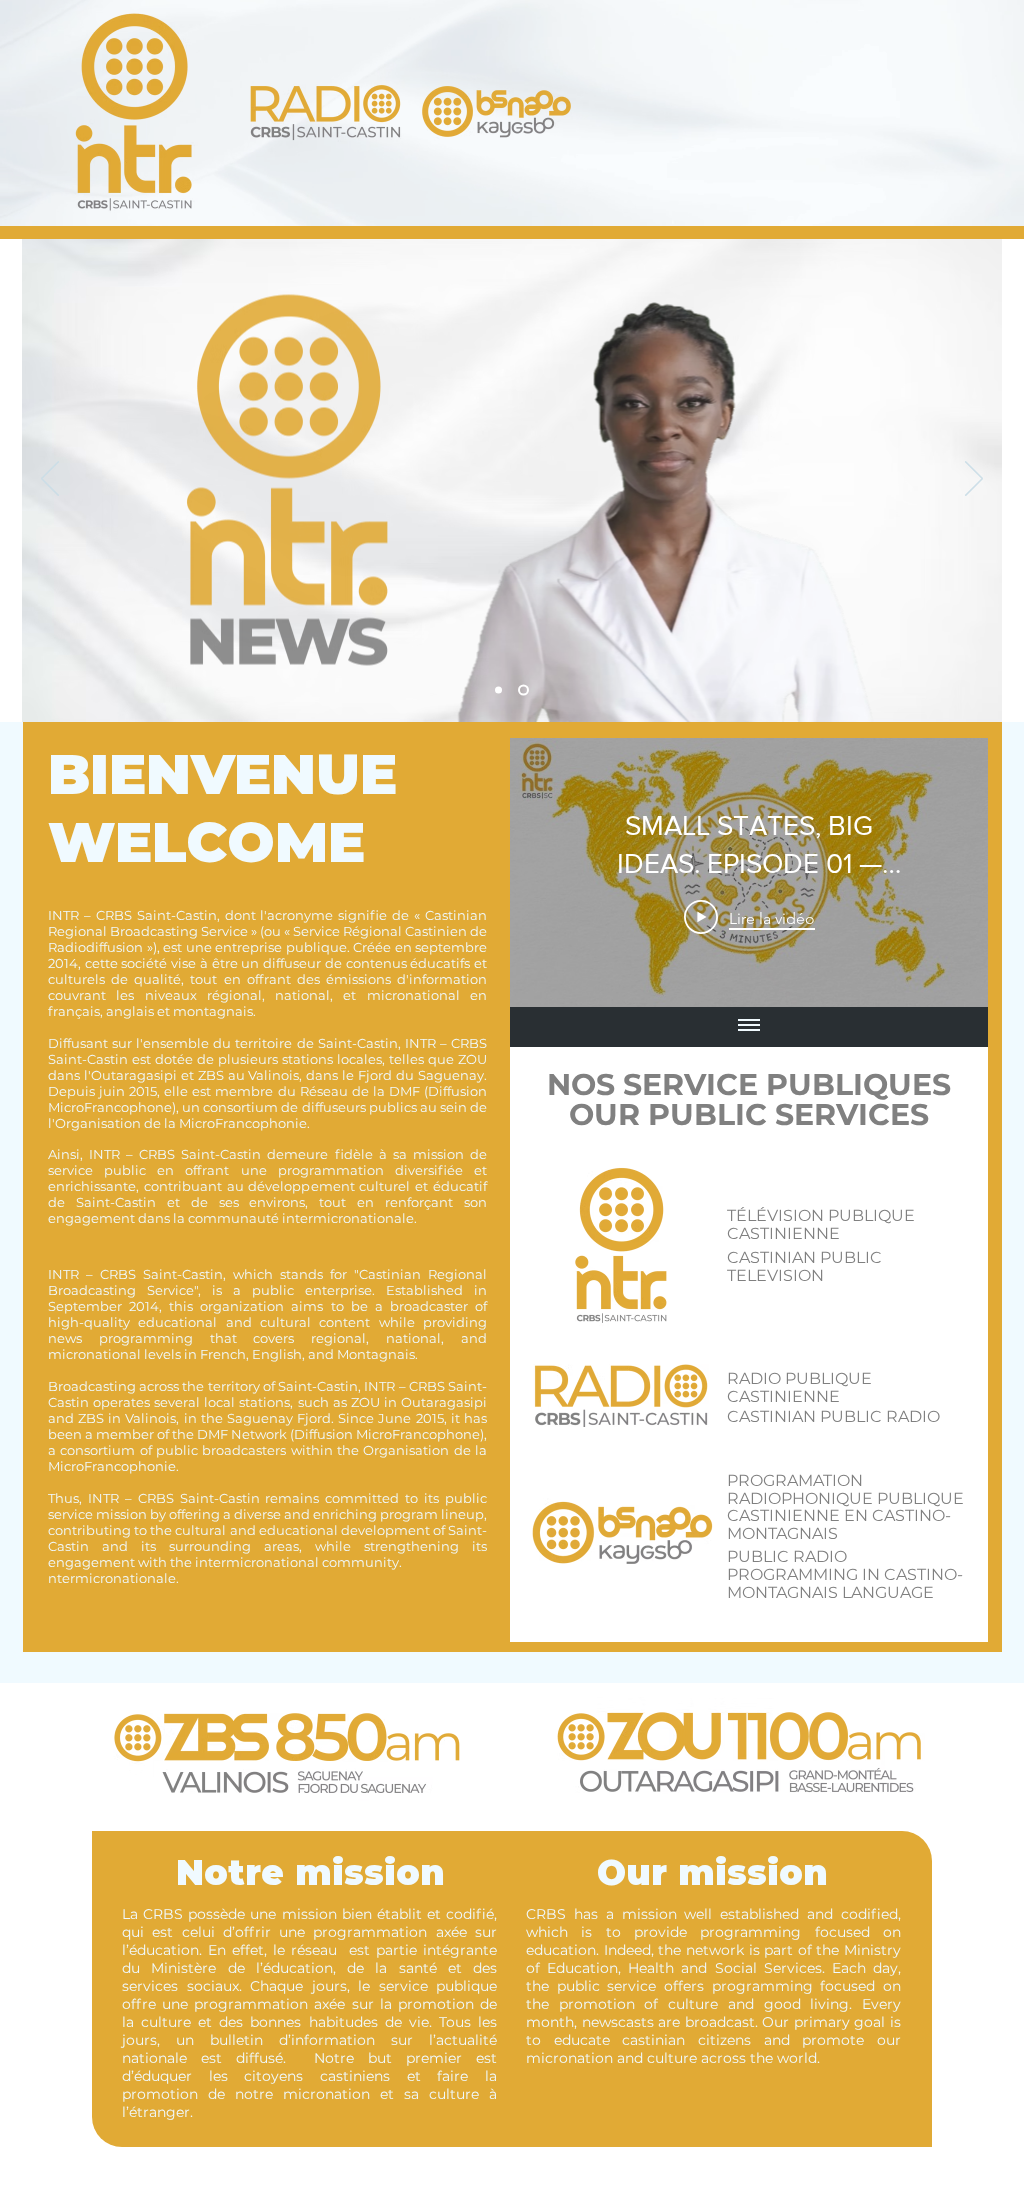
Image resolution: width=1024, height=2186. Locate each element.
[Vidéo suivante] (946, 872)
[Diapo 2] (500, 690)
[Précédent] (50, 480)
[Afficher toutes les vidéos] (749, 1027)
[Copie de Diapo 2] (525, 690)
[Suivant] (974, 480)
